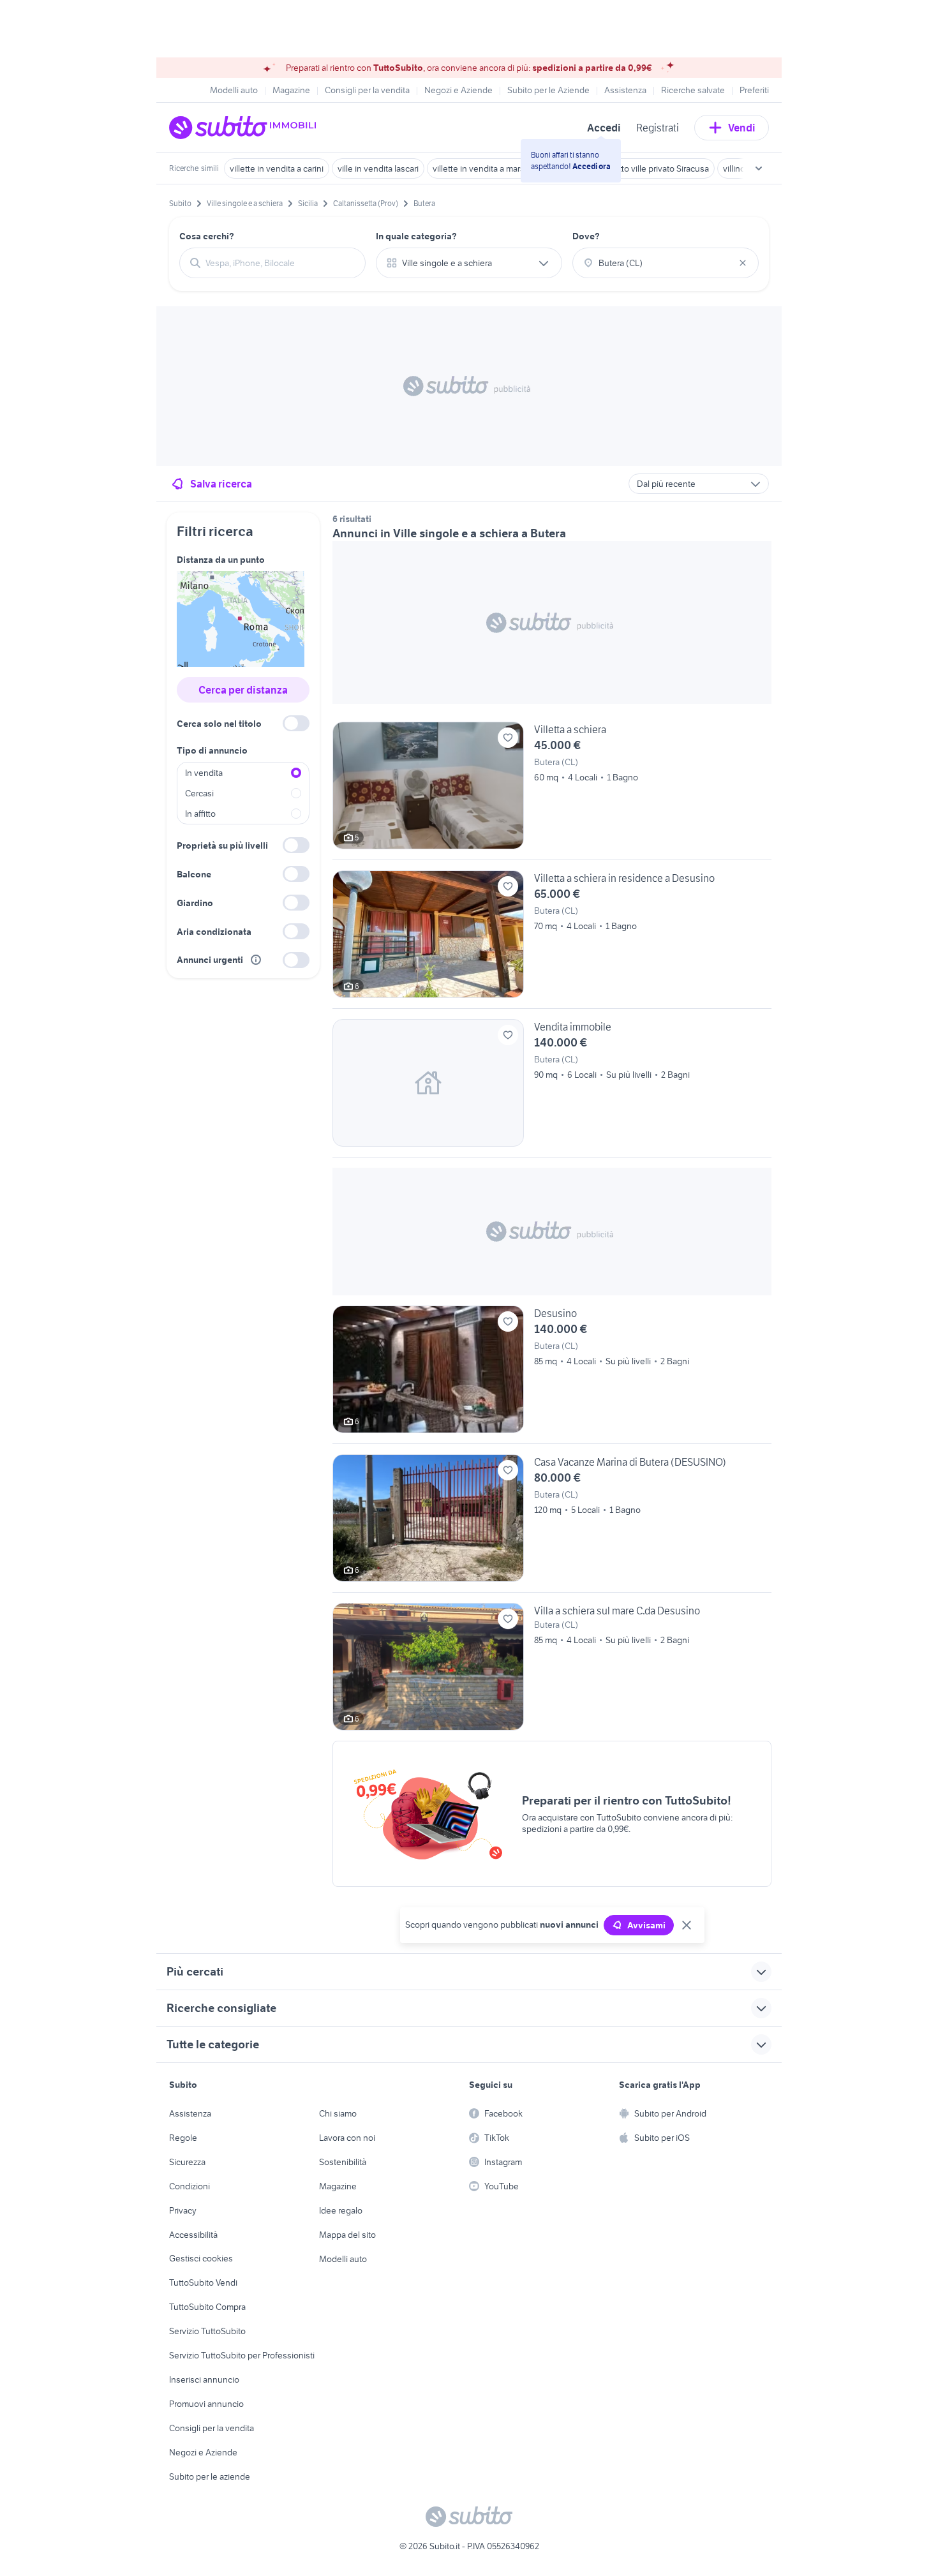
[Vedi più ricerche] (759, 168)
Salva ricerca (221, 484)
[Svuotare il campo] (743, 263)
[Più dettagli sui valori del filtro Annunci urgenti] (256, 960)
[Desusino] (552, 1374)
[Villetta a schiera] (552, 791)
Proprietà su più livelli (222, 845)
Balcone (194, 874)
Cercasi (199, 793)
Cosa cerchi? (207, 236)
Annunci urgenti (210, 960)
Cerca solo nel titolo (219, 724)
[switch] (296, 723)
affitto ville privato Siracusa (658, 168)
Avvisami (646, 1925)
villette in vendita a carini (277, 168)
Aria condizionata (214, 932)
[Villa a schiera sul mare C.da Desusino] (552, 1667)
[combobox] (280, 263)
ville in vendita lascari (378, 168)
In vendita (204, 773)
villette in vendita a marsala (484, 168)
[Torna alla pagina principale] (242, 128)
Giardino (195, 903)
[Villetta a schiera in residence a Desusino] (552, 939)
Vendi (742, 128)
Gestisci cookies (201, 2258)
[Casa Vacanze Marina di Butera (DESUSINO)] (552, 1523)
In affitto (200, 814)
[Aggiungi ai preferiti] (508, 738)
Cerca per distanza (243, 690)
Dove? (586, 236)
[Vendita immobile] (552, 1088)
